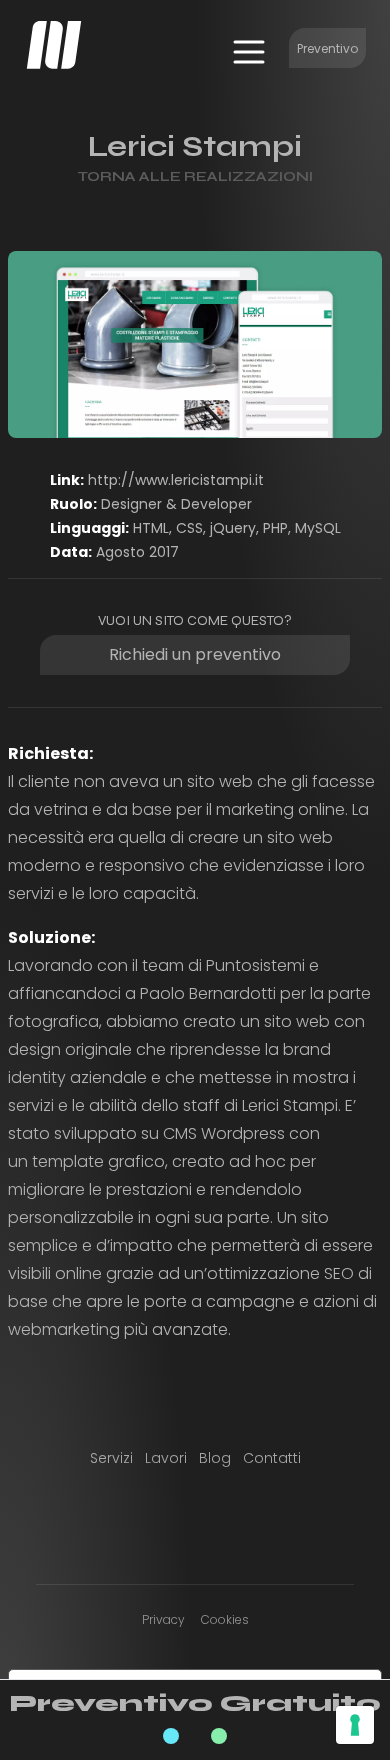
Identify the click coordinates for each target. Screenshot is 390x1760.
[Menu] (249, 52)
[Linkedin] (195, 1518)
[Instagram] (159, 1518)
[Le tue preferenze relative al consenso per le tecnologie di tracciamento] (355, 1725)
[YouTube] (267, 1518)
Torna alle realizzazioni (195, 176)
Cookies (225, 1619)
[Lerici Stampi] (195, 344)
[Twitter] (231, 1518)
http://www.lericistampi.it (176, 480)
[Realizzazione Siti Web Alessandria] (54, 45)
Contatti (272, 1458)
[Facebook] (123, 1518)
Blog (215, 1458)
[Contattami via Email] (171, 1736)
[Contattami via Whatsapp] (219, 1736)
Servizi (111, 1458)
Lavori (166, 1458)
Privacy (163, 1619)
